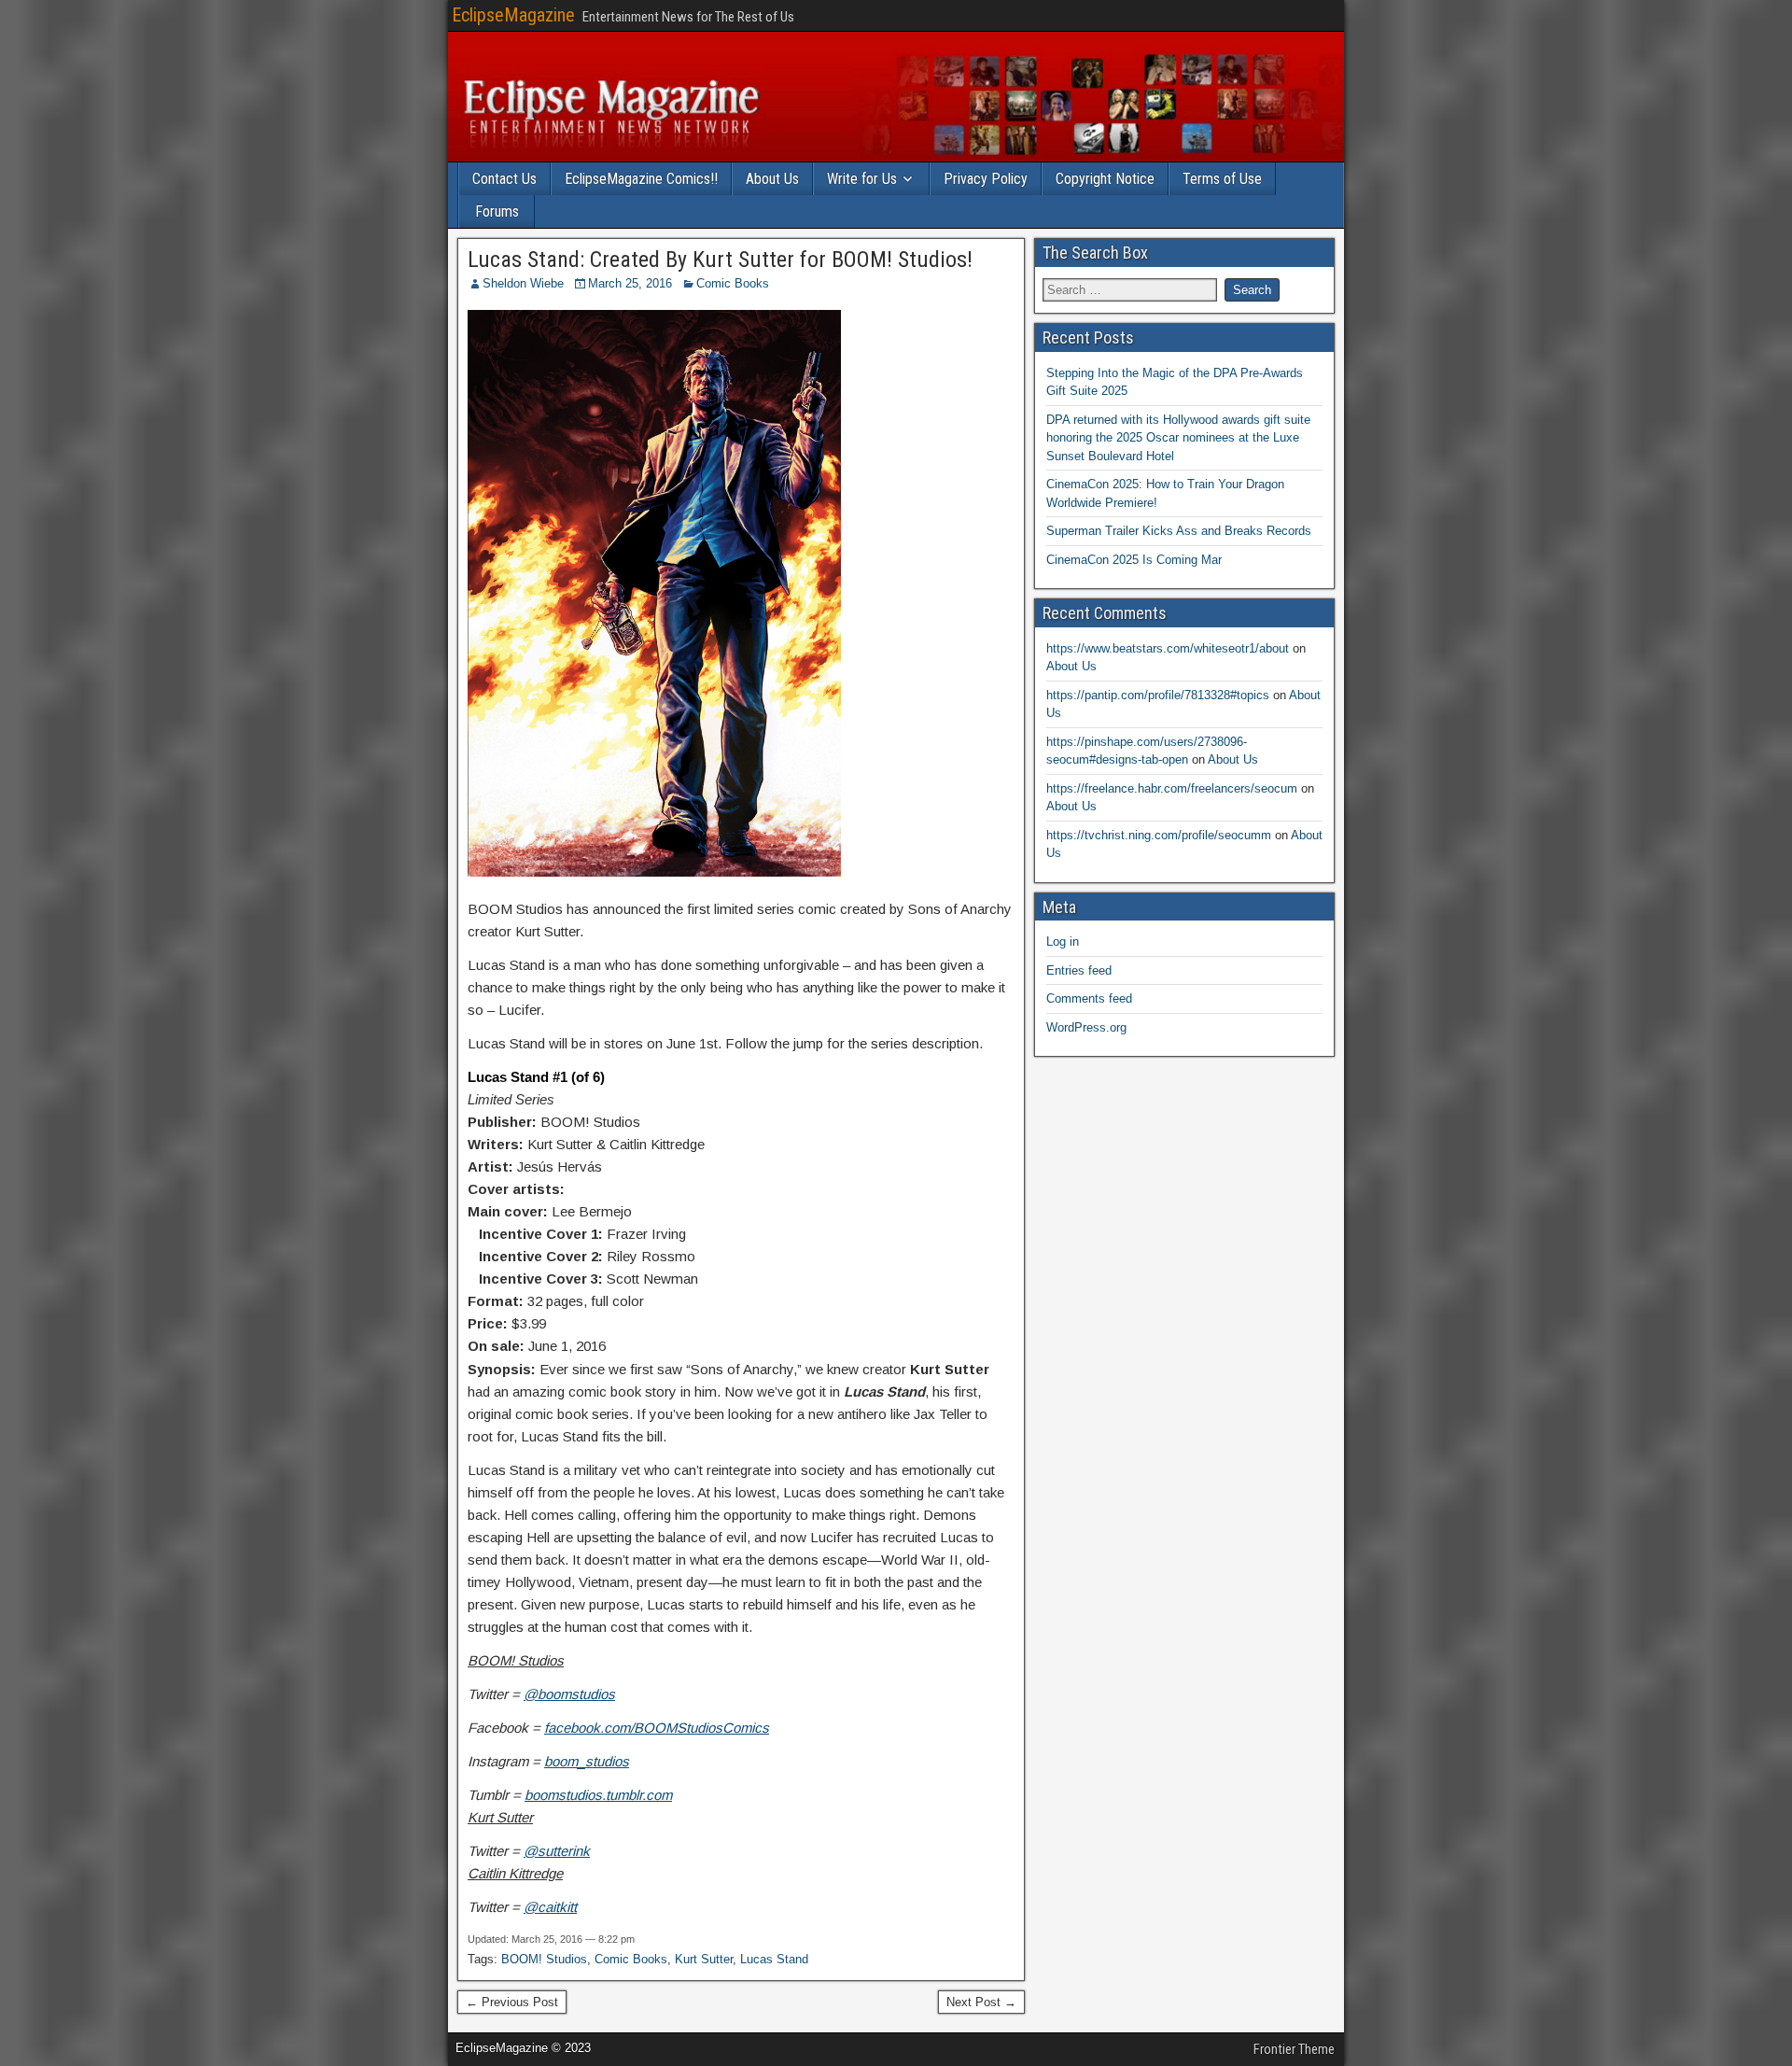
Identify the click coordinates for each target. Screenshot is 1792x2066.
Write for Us (862, 179)
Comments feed (1089, 998)
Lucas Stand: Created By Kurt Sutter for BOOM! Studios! (720, 260)
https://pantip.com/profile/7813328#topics (1158, 695)
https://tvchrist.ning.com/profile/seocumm (1159, 835)
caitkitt (557, 1907)
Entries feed (1079, 970)
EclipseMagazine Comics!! (641, 179)
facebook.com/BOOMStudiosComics (657, 1728)
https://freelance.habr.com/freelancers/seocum (1172, 788)
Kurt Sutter (704, 1959)
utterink (567, 1851)
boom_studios (587, 1761)
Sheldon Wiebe (523, 283)
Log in (1063, 942)
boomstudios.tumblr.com (598, 1795)
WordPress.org (1086, 1027)
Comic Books (733, 283)
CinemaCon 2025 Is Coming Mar (1134, 560)
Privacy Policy (986, 179)
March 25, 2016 (630, 283)
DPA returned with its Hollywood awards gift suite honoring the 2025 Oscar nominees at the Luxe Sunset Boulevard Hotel (1178, 438)
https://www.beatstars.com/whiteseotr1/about (1168, 648)
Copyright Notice (1105, 179)
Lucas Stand (774, 1959)
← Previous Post (512, 2002)
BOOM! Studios (544, 1959)
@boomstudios (569, 1694)
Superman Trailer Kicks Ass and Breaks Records (1179, 531)
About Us (772, 179)
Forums (497, 211)
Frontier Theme (1294, 2049)
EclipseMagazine (513, 15)
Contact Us (504, 179)
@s (534, 1851)
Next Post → (981, 2002)
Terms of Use (1222, 179)
